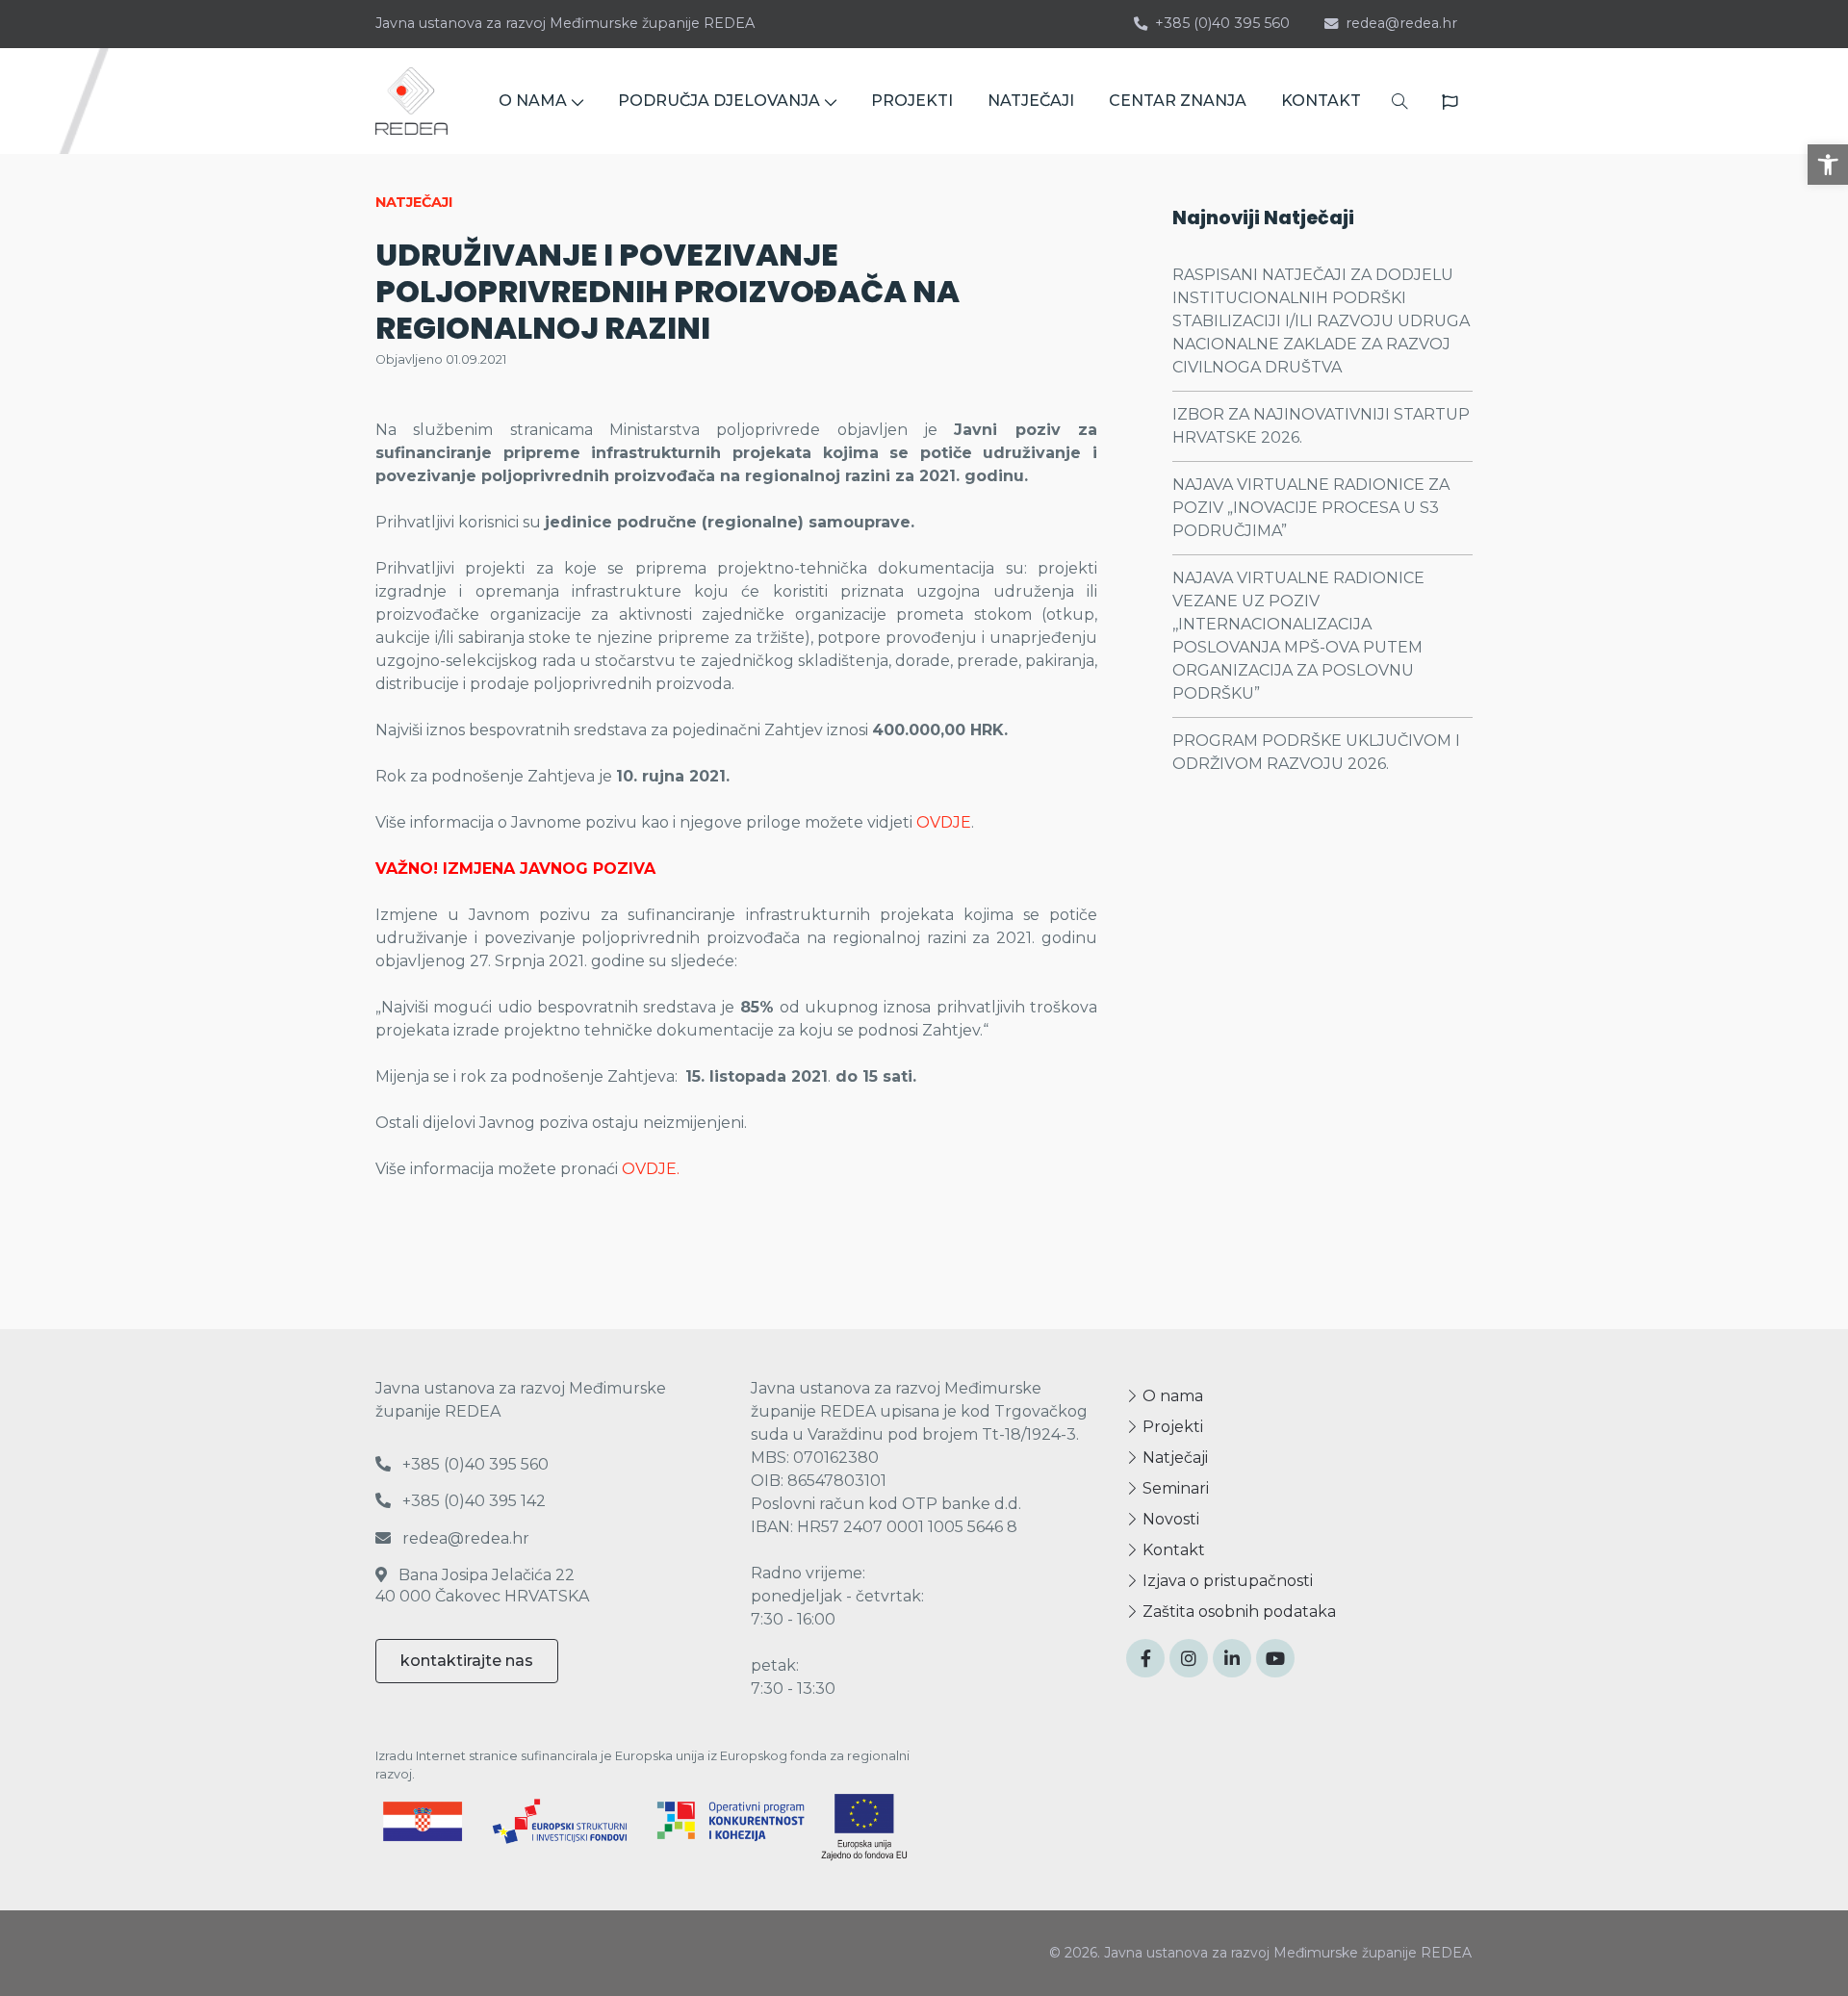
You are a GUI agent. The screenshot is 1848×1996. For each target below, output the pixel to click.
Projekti (1171, 1427)
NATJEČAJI (1031, 101)
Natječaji (1173, 1458)
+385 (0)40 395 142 (472, 1501)
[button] (1828, 165)
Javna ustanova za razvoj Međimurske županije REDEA (565, 23)
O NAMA (533, 101)
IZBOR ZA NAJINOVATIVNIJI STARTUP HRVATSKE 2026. (1321, 426)
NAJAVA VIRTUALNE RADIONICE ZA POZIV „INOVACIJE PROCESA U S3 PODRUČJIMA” (1311, 508)
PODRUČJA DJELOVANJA (719, 101)
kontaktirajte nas (467, 1661)
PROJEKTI (912, 101)
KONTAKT (1321, 101)
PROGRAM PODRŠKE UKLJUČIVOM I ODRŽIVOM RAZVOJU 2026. (1316, 752)
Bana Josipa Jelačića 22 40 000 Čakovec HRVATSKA (482, 1586)
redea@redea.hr (1401, 23)
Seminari (1174, 1488)
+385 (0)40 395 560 (1222, 23)
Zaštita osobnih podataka (1237, 1612)
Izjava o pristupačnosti (1226, 1581)
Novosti (1169, 1519)
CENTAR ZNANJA (1178, 101)
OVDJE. (651, 1169)
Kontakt (1172, 1550)
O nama (1171, 1396)
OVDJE (944, 822)
